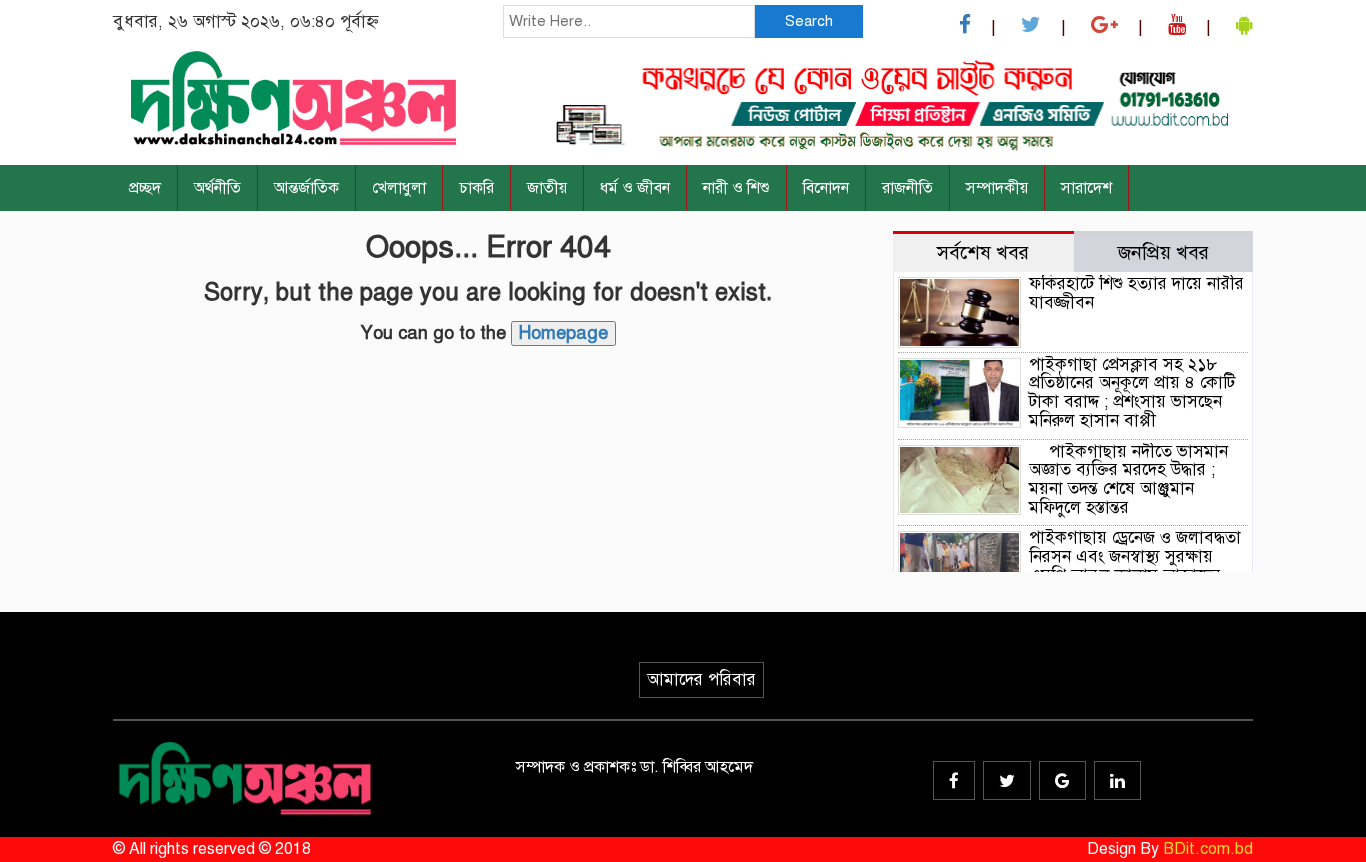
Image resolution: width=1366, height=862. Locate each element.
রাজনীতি (907, 188)
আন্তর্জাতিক (306, 188)
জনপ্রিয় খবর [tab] (1163, 252)
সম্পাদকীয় (997, 188)
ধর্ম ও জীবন (635, 188)
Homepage (563, 333)
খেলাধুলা (399, 188)
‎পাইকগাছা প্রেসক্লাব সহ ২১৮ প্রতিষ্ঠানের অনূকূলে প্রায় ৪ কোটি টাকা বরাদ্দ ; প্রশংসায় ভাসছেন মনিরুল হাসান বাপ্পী (1132, 392)
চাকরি (476, 188)
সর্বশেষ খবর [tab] (983, 252)
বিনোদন (826, 188)
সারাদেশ (1086, 188)
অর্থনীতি (217, 188)
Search (809, 21)
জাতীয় (547, 188)
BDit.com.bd (1208, 849)
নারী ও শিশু (736, 188)
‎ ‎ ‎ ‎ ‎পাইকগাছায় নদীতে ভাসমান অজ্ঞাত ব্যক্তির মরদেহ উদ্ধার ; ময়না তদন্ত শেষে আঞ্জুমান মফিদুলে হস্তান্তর (1128, 479)
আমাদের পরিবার (701, 679)
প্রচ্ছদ (145, 188)
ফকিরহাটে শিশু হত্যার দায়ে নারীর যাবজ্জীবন (1136, 293)
